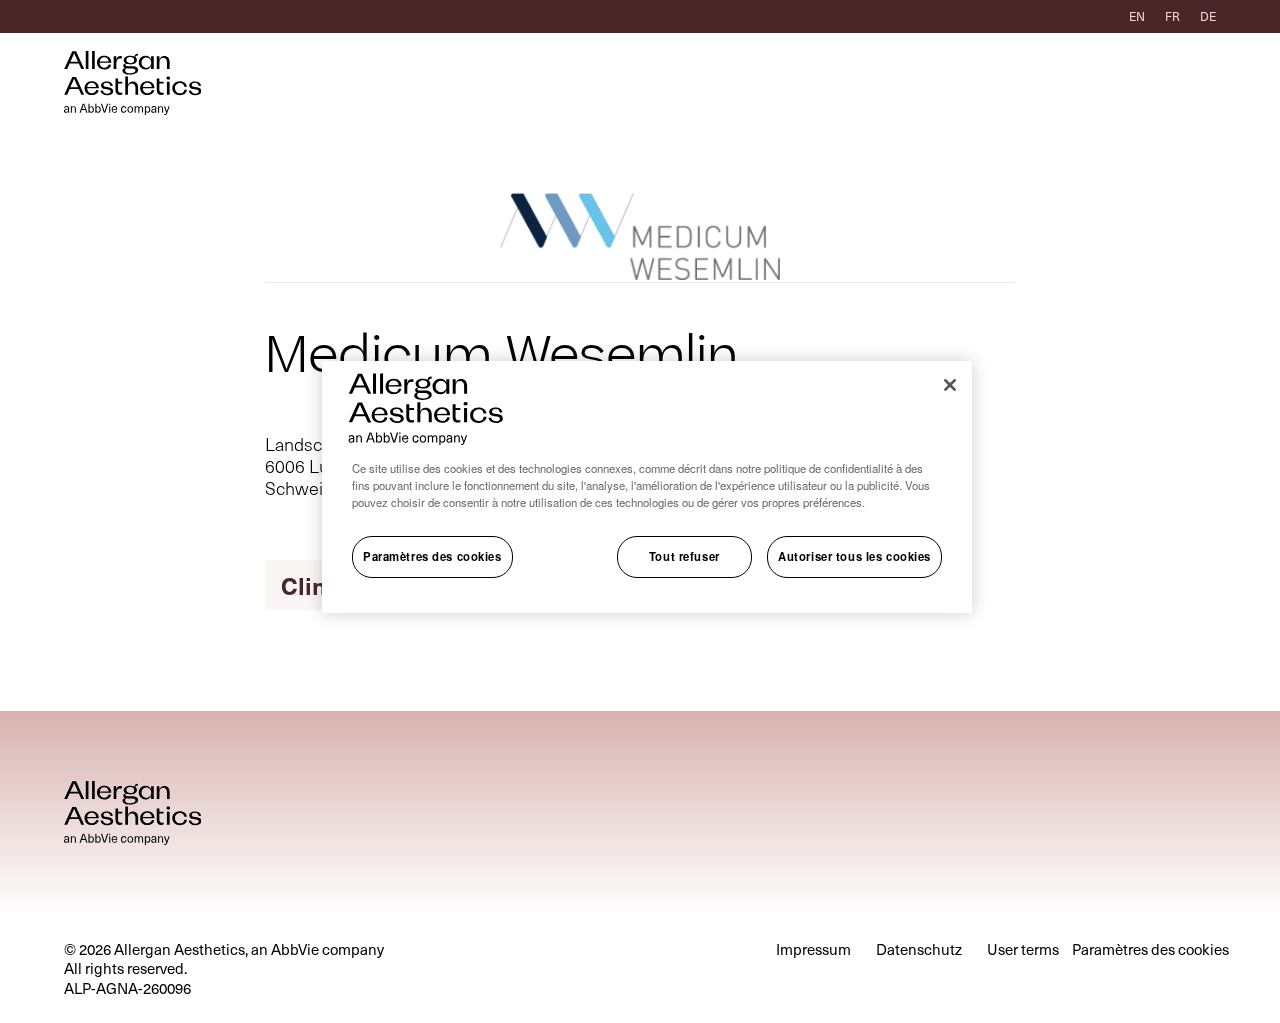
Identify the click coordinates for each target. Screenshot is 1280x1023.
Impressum (813, 950)
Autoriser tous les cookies (854, 557)
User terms (1023, 950)
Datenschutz (919, 950)
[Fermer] (950, 385)
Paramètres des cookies (432, 557)
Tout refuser (684, 557)
